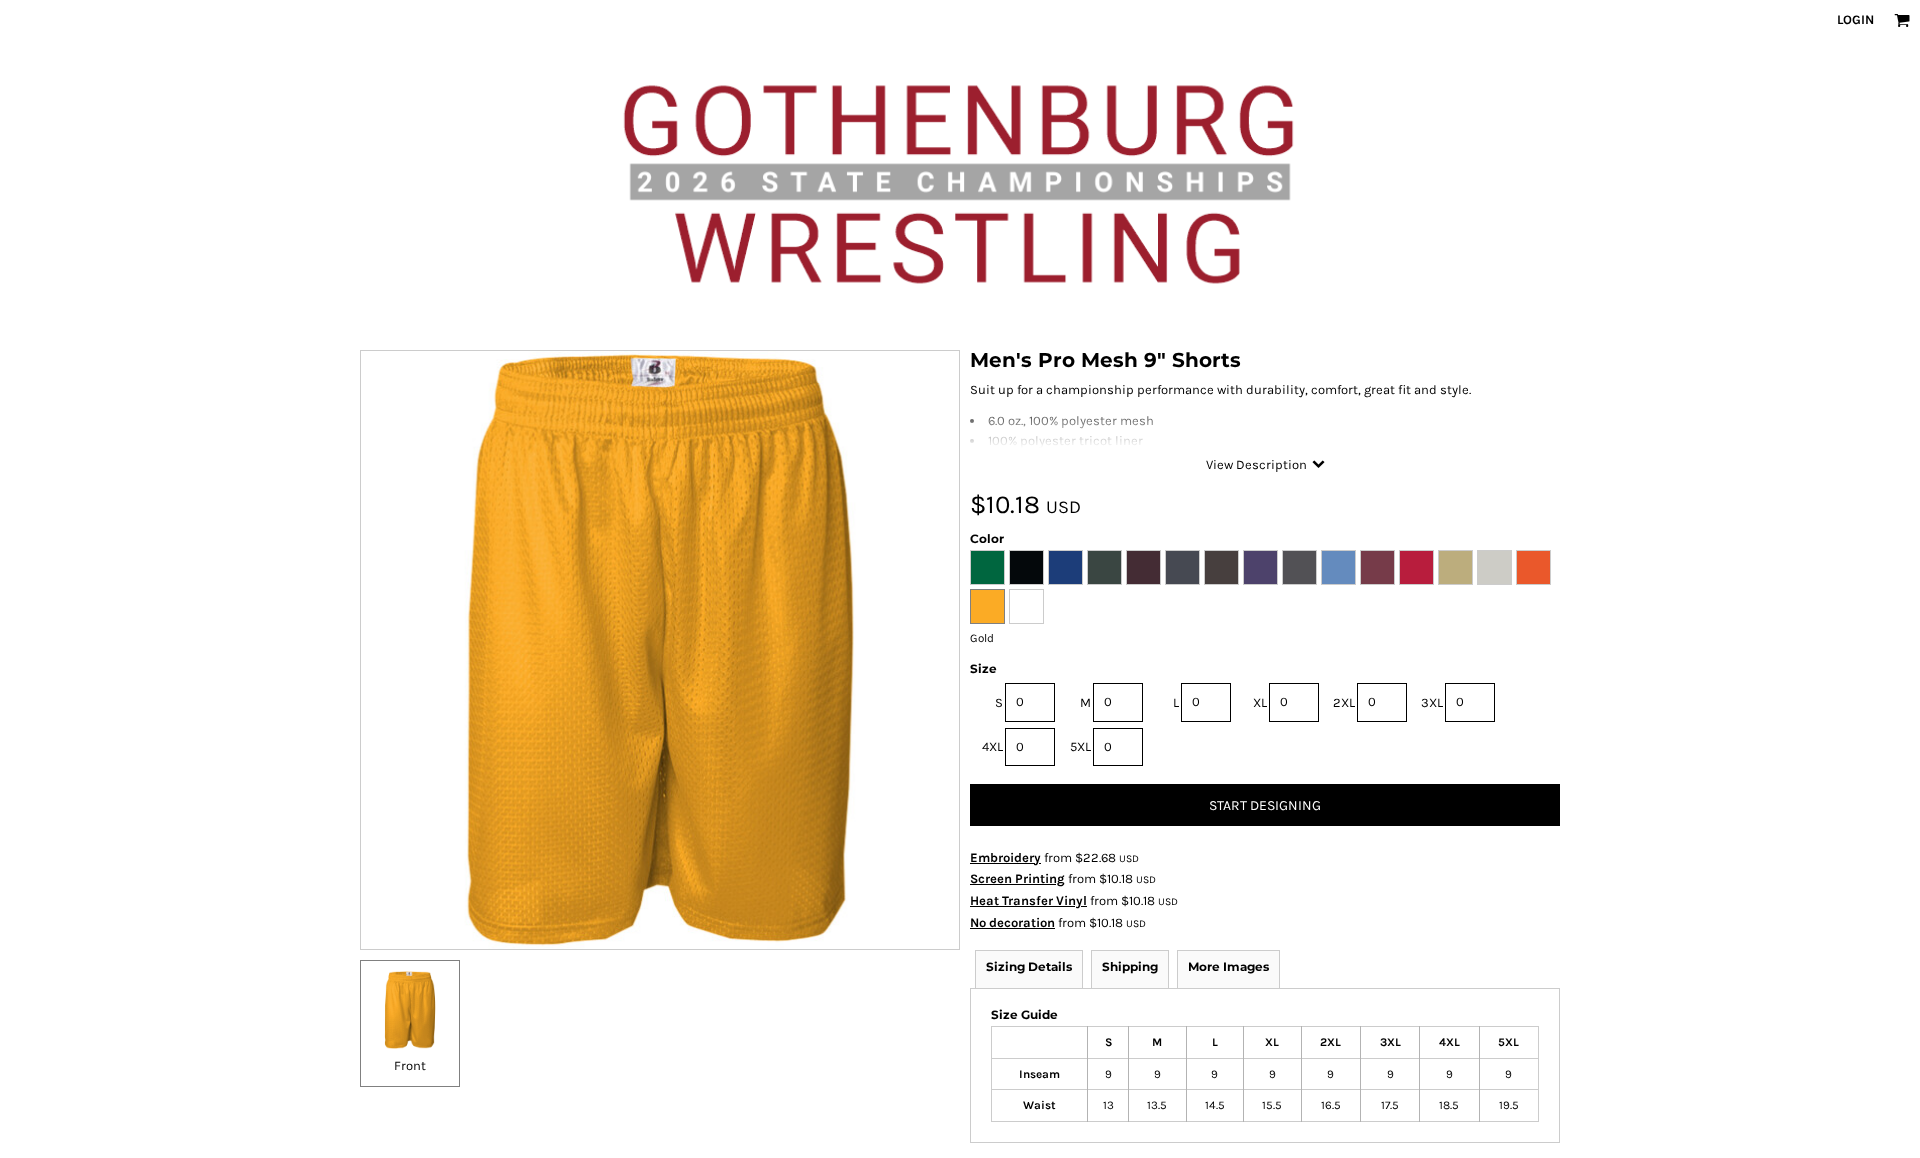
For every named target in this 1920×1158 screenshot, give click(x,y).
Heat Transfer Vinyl (1028, 900)
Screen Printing (1017, 878)
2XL (1344, 702)
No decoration (1012, 922)
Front (410, 1065)
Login (1855, 19)
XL (1260, 702)
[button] (1902, 20)
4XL (992, 746)
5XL (1080, 746)
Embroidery (1005, 857)
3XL (1432, 702)
